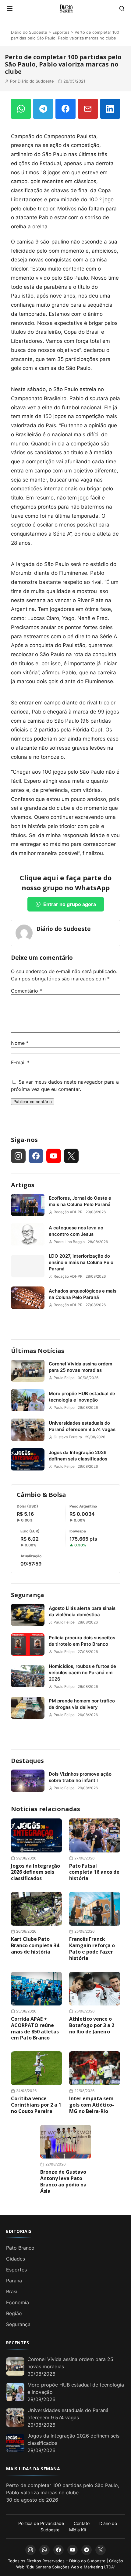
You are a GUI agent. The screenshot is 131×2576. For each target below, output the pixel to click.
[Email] (88, 109)
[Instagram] (18, 1156)
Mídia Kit (78, 2530)
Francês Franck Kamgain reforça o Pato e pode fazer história (92, 1948)
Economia (18, 2302)
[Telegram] (43, 109)
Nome (20, 1043)
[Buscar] (122, 9)
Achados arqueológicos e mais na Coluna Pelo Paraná (83, 1294)
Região (14, 2313)
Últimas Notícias (38, 1351)
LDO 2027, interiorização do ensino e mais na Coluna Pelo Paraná (81, 1262)
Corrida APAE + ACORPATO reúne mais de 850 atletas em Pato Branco (35, 2028)
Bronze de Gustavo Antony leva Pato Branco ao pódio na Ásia (63, 2181)
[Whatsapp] (44, 2550)
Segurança (28, 1595)
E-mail (20, 1062)
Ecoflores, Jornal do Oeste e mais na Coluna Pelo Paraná (80, 1201)
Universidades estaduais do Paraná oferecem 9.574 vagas (82, 1426)
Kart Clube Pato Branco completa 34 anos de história (35, 1945)
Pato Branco (20, 2248)
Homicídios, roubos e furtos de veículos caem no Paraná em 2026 (82, 1673)
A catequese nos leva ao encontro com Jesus (76, 1231)
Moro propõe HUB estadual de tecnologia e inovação (82, 1397)
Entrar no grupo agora (70, 904)
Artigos (23, 1185)
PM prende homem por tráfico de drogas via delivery (82, 1704)
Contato (82, 2523)
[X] (71, 1156)
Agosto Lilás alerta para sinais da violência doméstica (82, 1611)
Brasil (12, 2291)
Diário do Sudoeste (29, 32)
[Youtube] (54, 1156)
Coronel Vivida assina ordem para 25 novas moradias (80, 1367)
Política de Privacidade (41, 2523)
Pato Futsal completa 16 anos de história (94, 1872)
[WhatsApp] (21, 109)
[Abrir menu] (10, 9)
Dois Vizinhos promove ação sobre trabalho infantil (80, 1777)
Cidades (16, 2259)
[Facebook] (65, 109)
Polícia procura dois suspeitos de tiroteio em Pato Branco (82, 1641)
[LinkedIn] (110, 109)
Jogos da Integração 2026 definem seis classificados (78, 1456)
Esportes (61, 32)
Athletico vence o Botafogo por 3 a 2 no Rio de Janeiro (92, 2025)
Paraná (14, 2281)
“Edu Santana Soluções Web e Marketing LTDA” (70, 2567)
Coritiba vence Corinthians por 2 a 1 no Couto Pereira (36, 2105)
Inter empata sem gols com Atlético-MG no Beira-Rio (92, 2105)
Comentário (27, 991)
